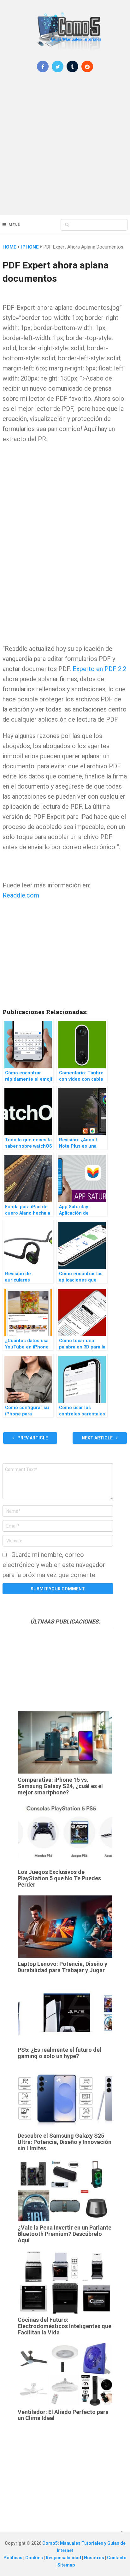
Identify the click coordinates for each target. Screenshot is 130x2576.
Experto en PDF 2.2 (99, 669)
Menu (15, 225)
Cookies (35, 2558)
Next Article (98, 1438)
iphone (30, 247)
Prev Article (32, 1438)
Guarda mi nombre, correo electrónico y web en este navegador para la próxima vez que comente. (54, 1565)
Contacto (117, 2558)
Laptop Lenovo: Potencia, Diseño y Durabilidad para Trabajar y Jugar (62, 1967)
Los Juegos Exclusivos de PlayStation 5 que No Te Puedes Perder (59, 1878)
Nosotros (95, 2558)
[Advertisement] (65, 148)
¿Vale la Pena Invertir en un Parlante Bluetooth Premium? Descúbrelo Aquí (65, 2234)
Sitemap (66, 2565)
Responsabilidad (64, 2558)
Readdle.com (21, 895)
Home (9, 247)
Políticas (13, 2558)
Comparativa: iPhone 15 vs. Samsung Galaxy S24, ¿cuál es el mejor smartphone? (60, 1786)
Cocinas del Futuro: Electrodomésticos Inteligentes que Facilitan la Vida (65, 2326)
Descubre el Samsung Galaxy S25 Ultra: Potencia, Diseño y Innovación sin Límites (65, 2142)
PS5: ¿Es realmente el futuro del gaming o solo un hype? (59, 2053)
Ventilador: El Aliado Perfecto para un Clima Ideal (63, 2415)
